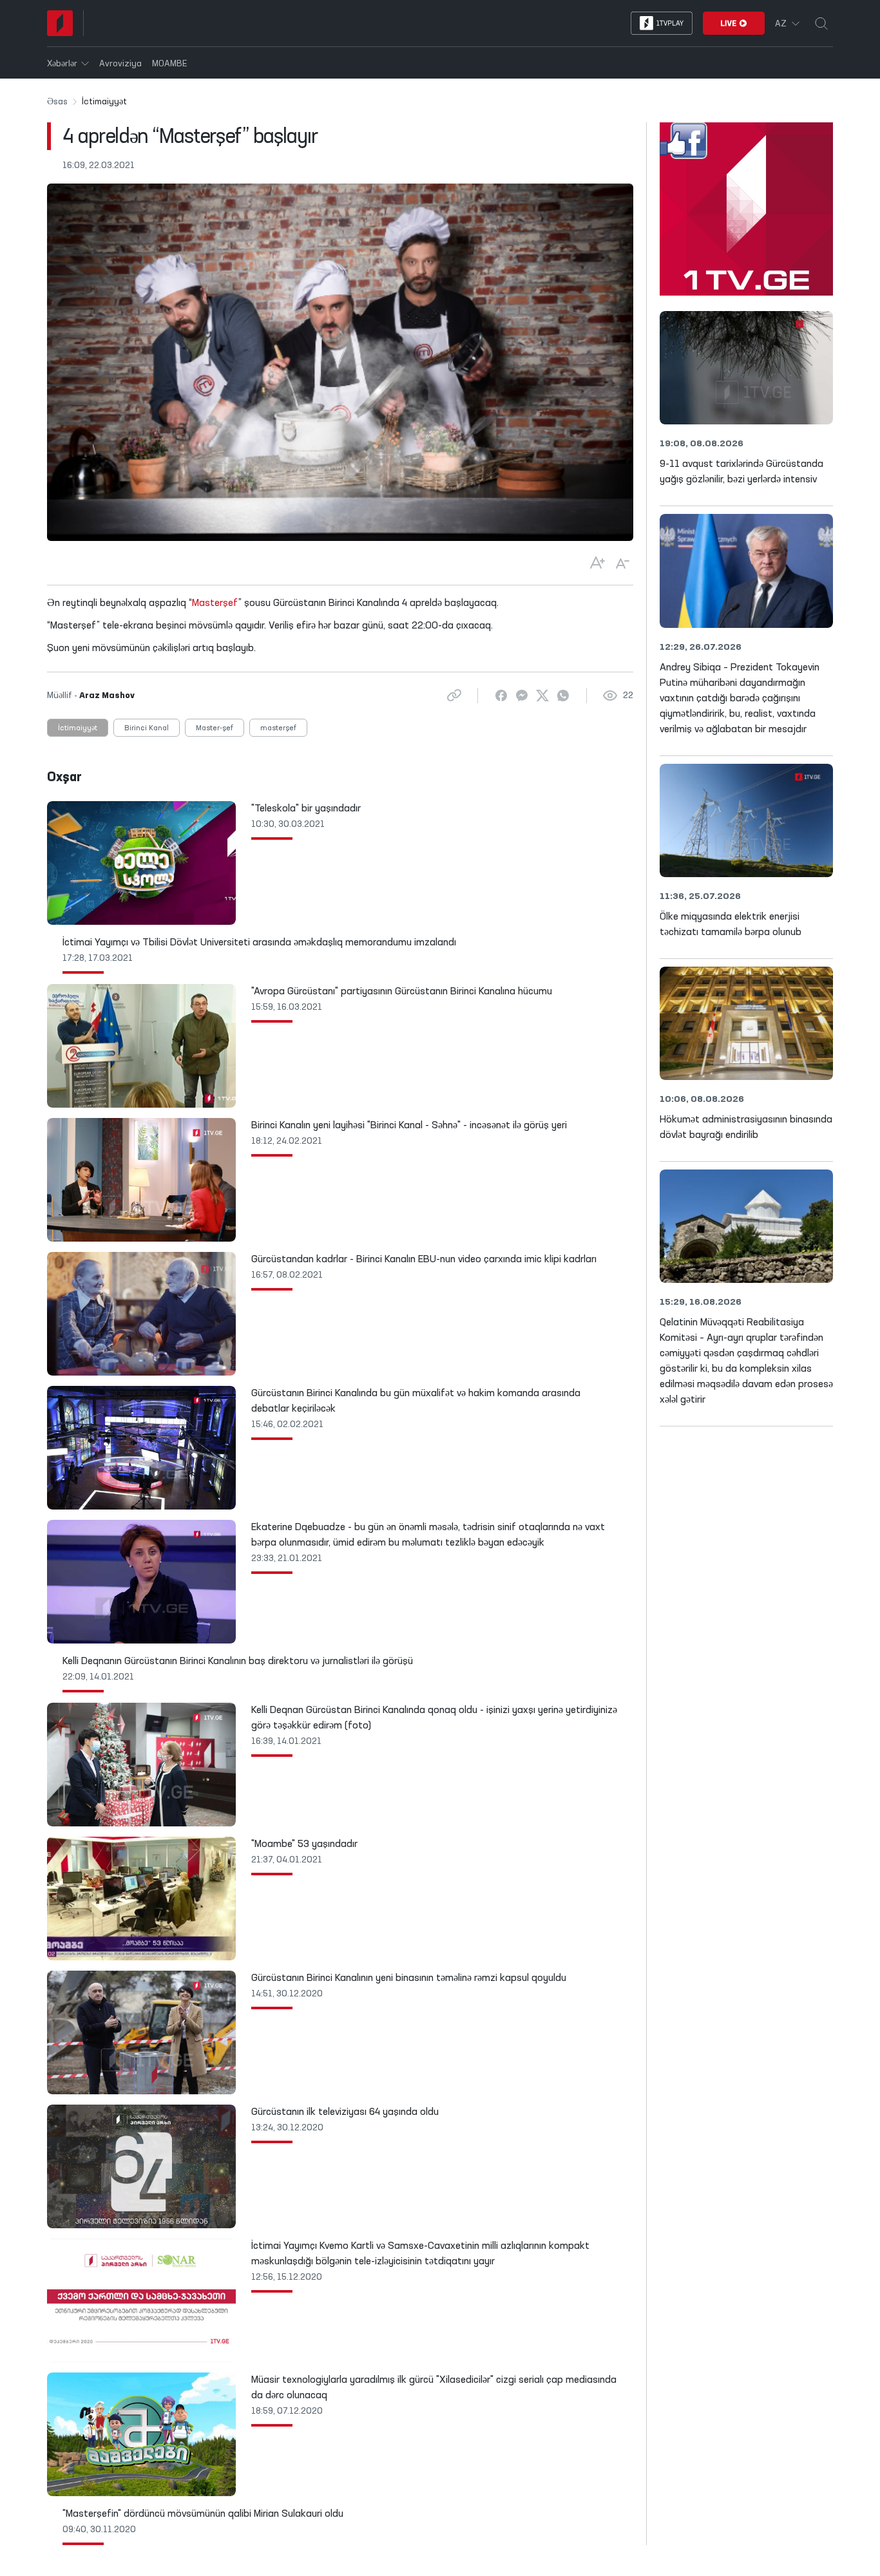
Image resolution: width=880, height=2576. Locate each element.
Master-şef (215, 728)
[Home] (60, 23)
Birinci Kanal (147, 728)
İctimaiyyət (78, 728)
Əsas (57, 102)
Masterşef (215, 603)
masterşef (278, 728)
